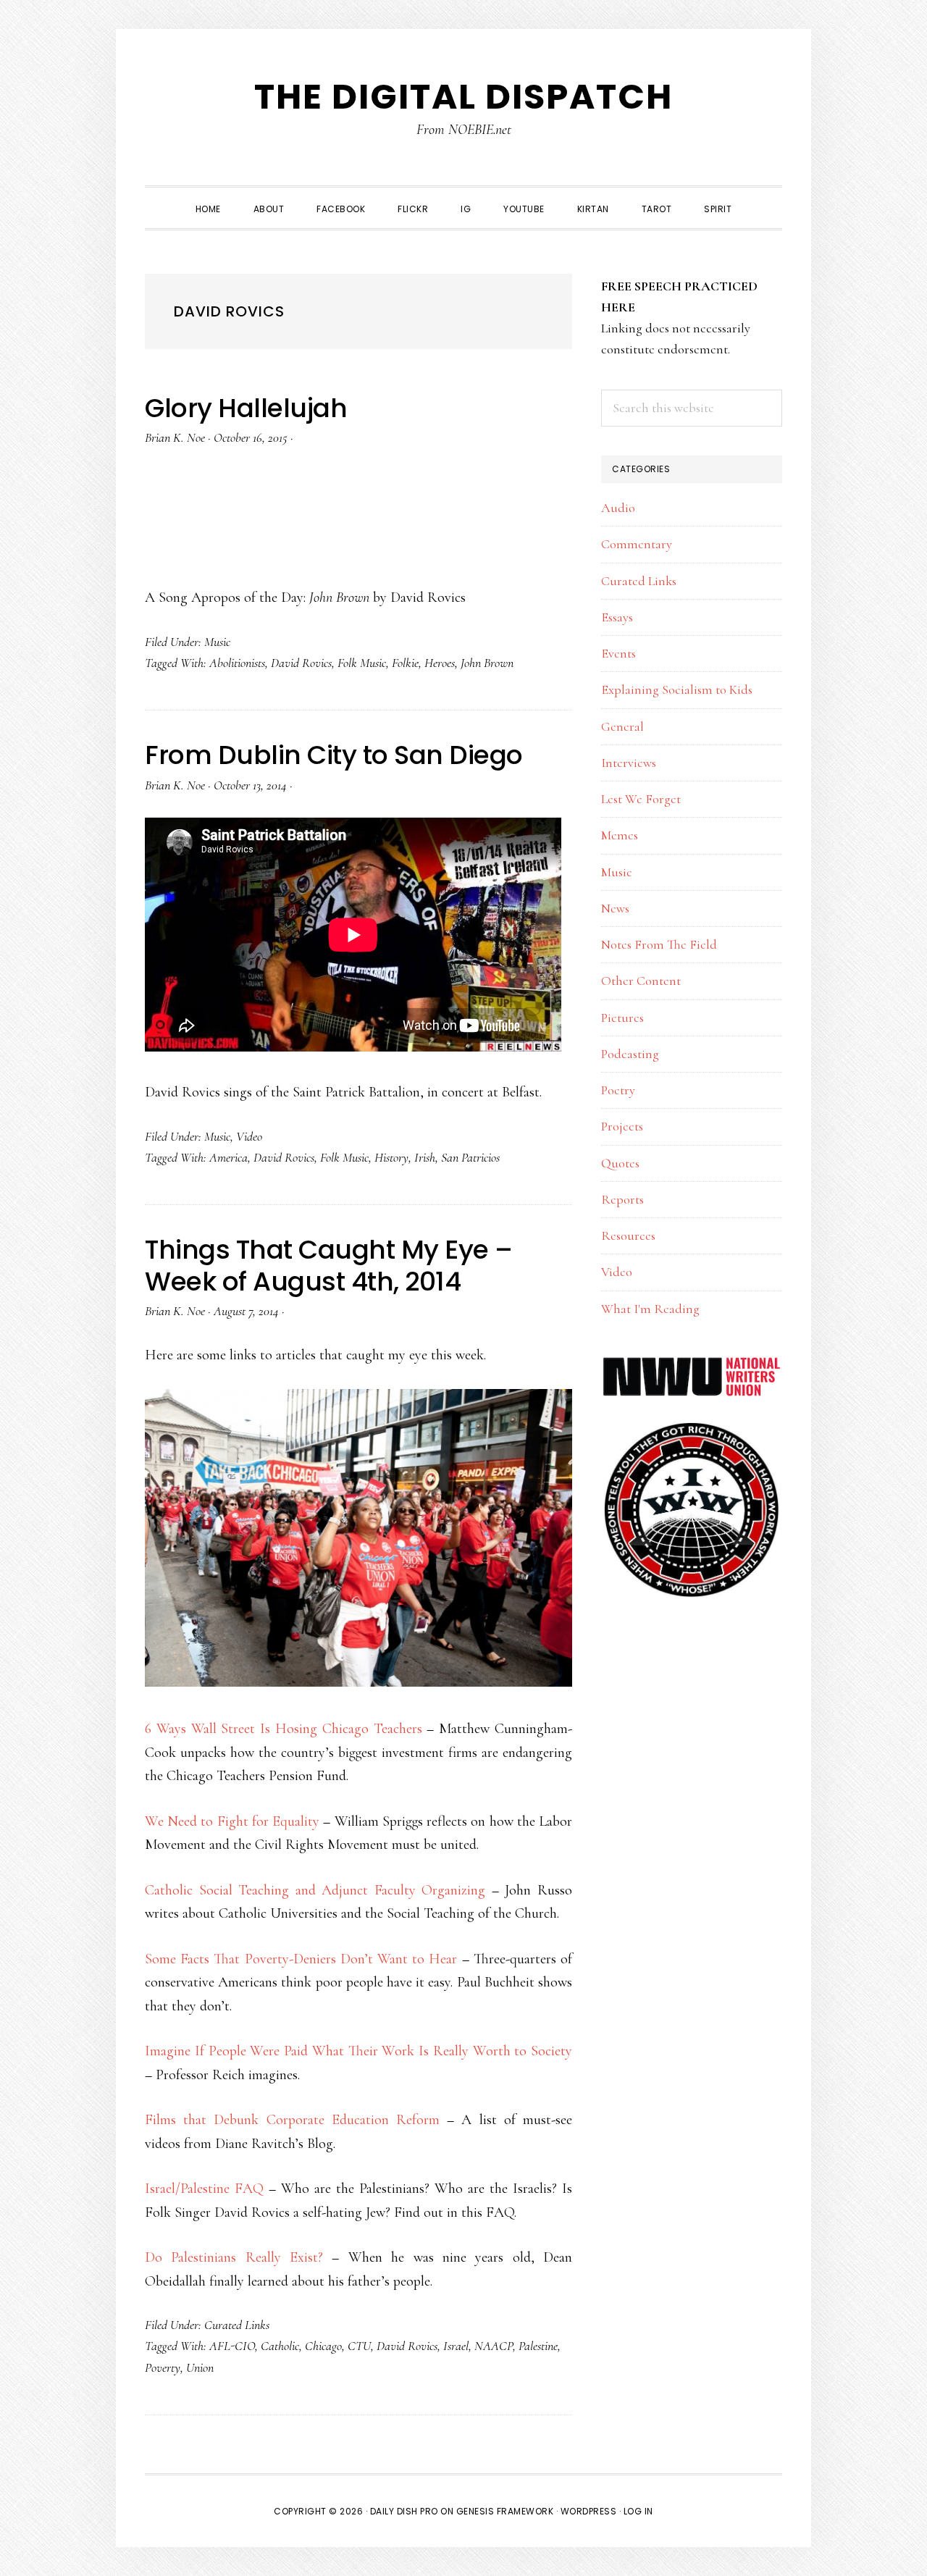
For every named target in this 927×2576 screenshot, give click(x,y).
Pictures (622, 1018)
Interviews (629, 763)
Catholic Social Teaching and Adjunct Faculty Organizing (315, 1890)
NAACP (494, 2346)
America (228, 1157)
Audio (618, 508)
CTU (359, 2346)
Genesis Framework (505, 2511)
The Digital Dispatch (463, 97)
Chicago (323, 2346)
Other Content (641, 981)
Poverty (163, 2367)
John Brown (487, 663)
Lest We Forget (641, 799)
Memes (620, 835)
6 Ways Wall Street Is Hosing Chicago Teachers (284, 1729)
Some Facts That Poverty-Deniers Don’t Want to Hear (301, 1959)
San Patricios (470, 1157)
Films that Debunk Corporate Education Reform (292, 2120)
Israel (456, 2346)
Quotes (620, 1163)
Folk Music (362, 663)
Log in (638, 2511)
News (615, 908)
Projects (622, 1126)
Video (249, 1136)
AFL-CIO (232, 2346)
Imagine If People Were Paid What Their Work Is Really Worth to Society (358, 2051)
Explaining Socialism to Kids (677, 689)
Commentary (637, 544)
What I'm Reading (650, 1309)
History (391, 1157)
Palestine (538, 2346)
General (622, 726)
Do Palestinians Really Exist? (234, 2257)
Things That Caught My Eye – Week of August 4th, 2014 (329, 1265)
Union (200, 2367)
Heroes (440, 663)
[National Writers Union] (692, 1366)
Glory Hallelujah (246, 408)
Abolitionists (237, 663)
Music (217, 642)
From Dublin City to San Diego (334, 755)
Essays (617, 617)
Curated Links (237, 2325)
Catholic (280, 2346)
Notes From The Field (659, 944)
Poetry (618, 1090)
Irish (425, 1157)
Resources (628, 1235)
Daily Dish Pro (404, 2511)
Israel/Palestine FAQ (204, 2189)
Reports (622, 1199)
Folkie (405, 663)
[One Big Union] (692, 1430)
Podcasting (630, 1054)
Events (618, 653)
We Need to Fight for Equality (232, 1821)
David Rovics (301, 663)
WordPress (589, 2511)
